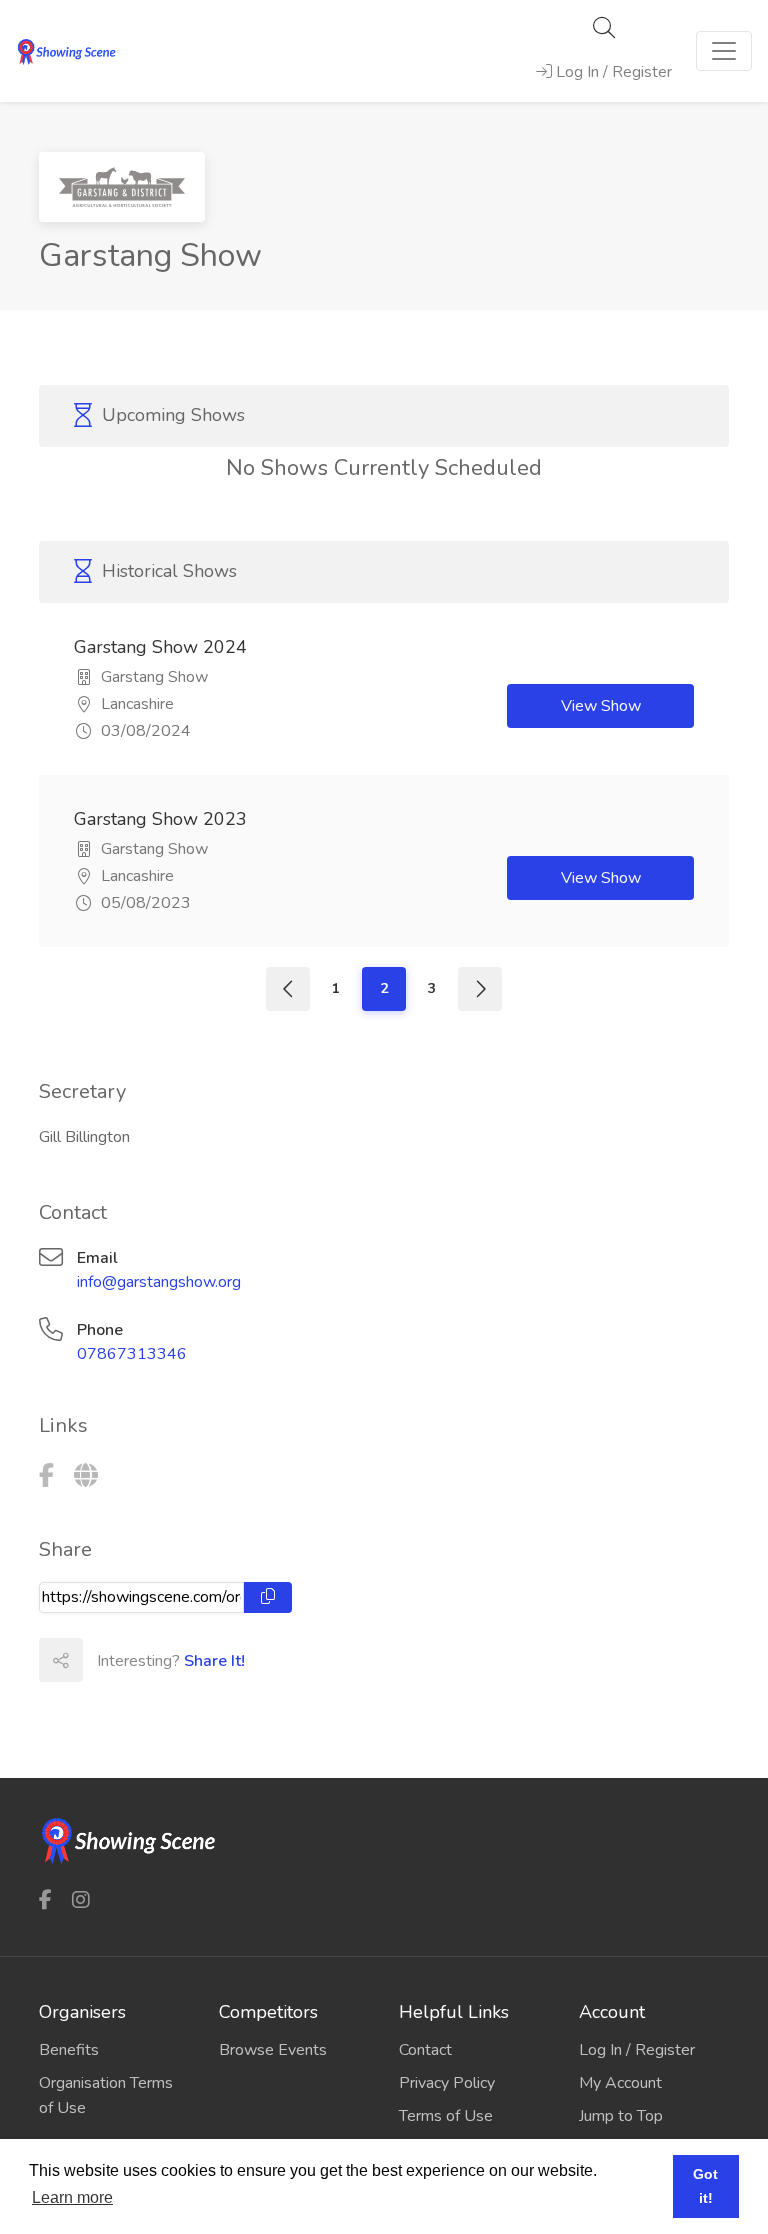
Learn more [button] (72, 2197)
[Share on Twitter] (148, 1660)
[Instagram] (81, 1899)
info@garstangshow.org (159, 1282)
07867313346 (132, 1354)
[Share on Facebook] (104, 1660)
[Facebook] (46, 1476)
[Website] (86, 1476)
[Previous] (288, 989)
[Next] (480, 989)
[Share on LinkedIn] (192, 1660)
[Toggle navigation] (724, 51)
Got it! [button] (705, 2186)
